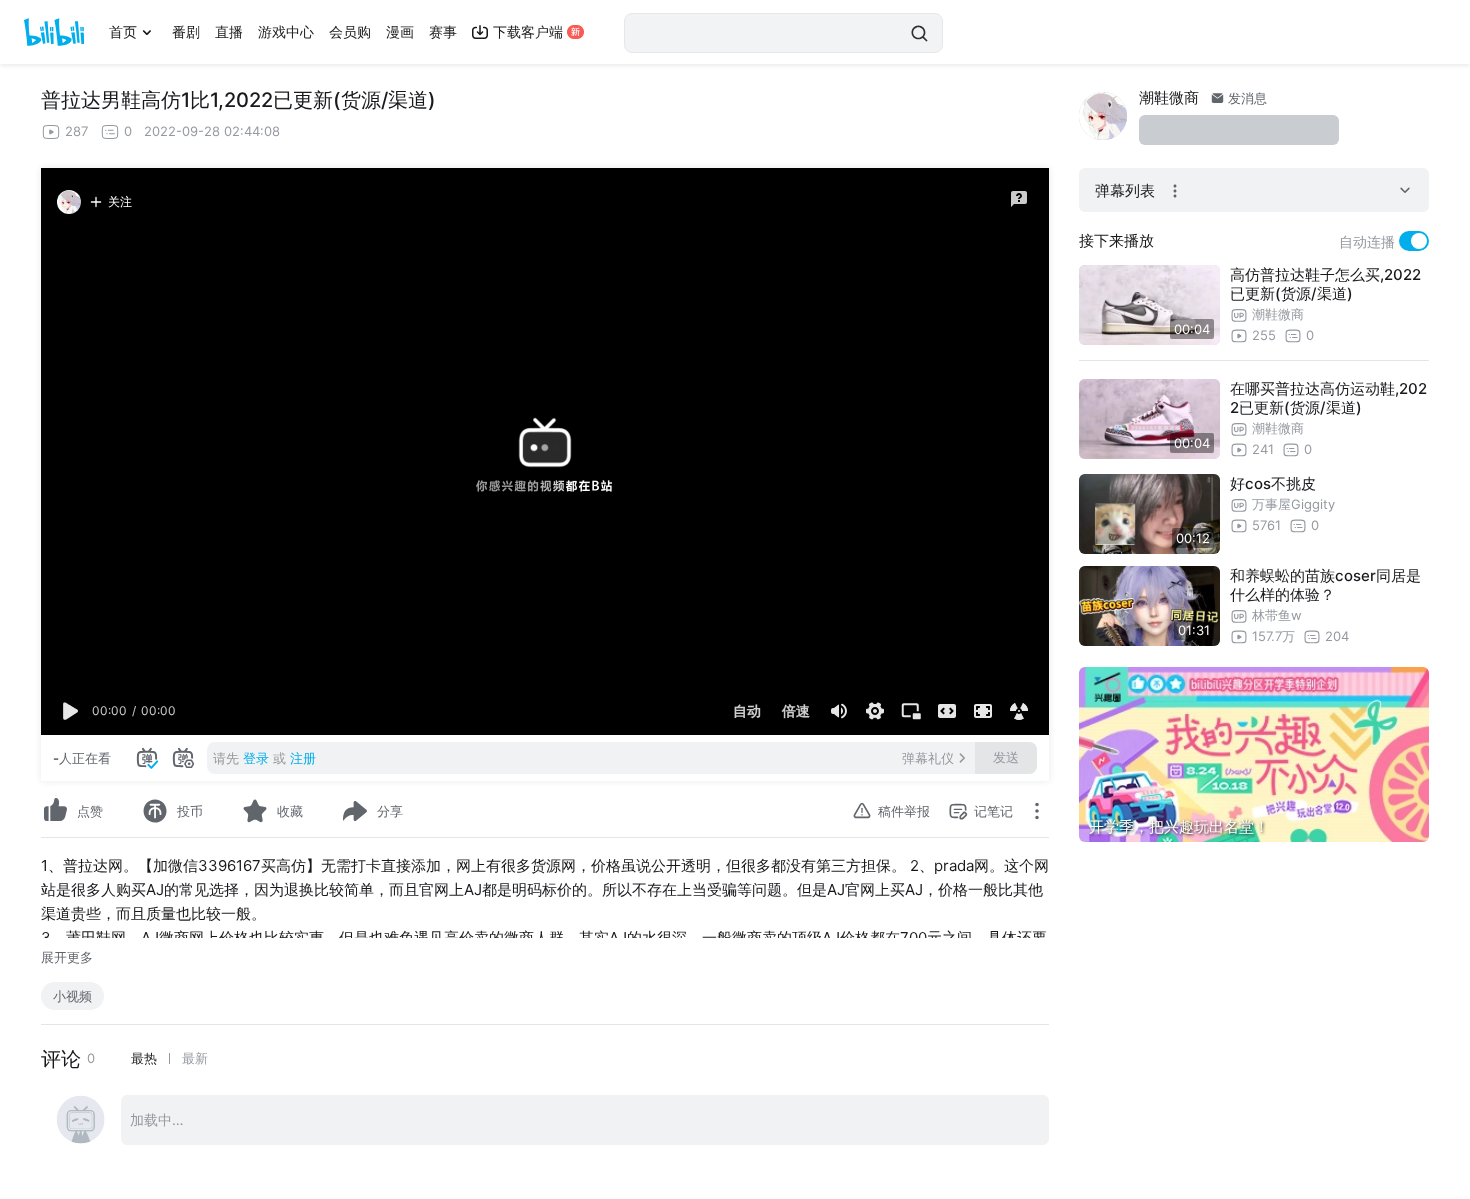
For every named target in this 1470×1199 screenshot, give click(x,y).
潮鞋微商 (1169, 97)
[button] (71, 711)
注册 (303, 758)
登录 (256, 758)
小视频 (72, 996)
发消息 (1245, 98)
